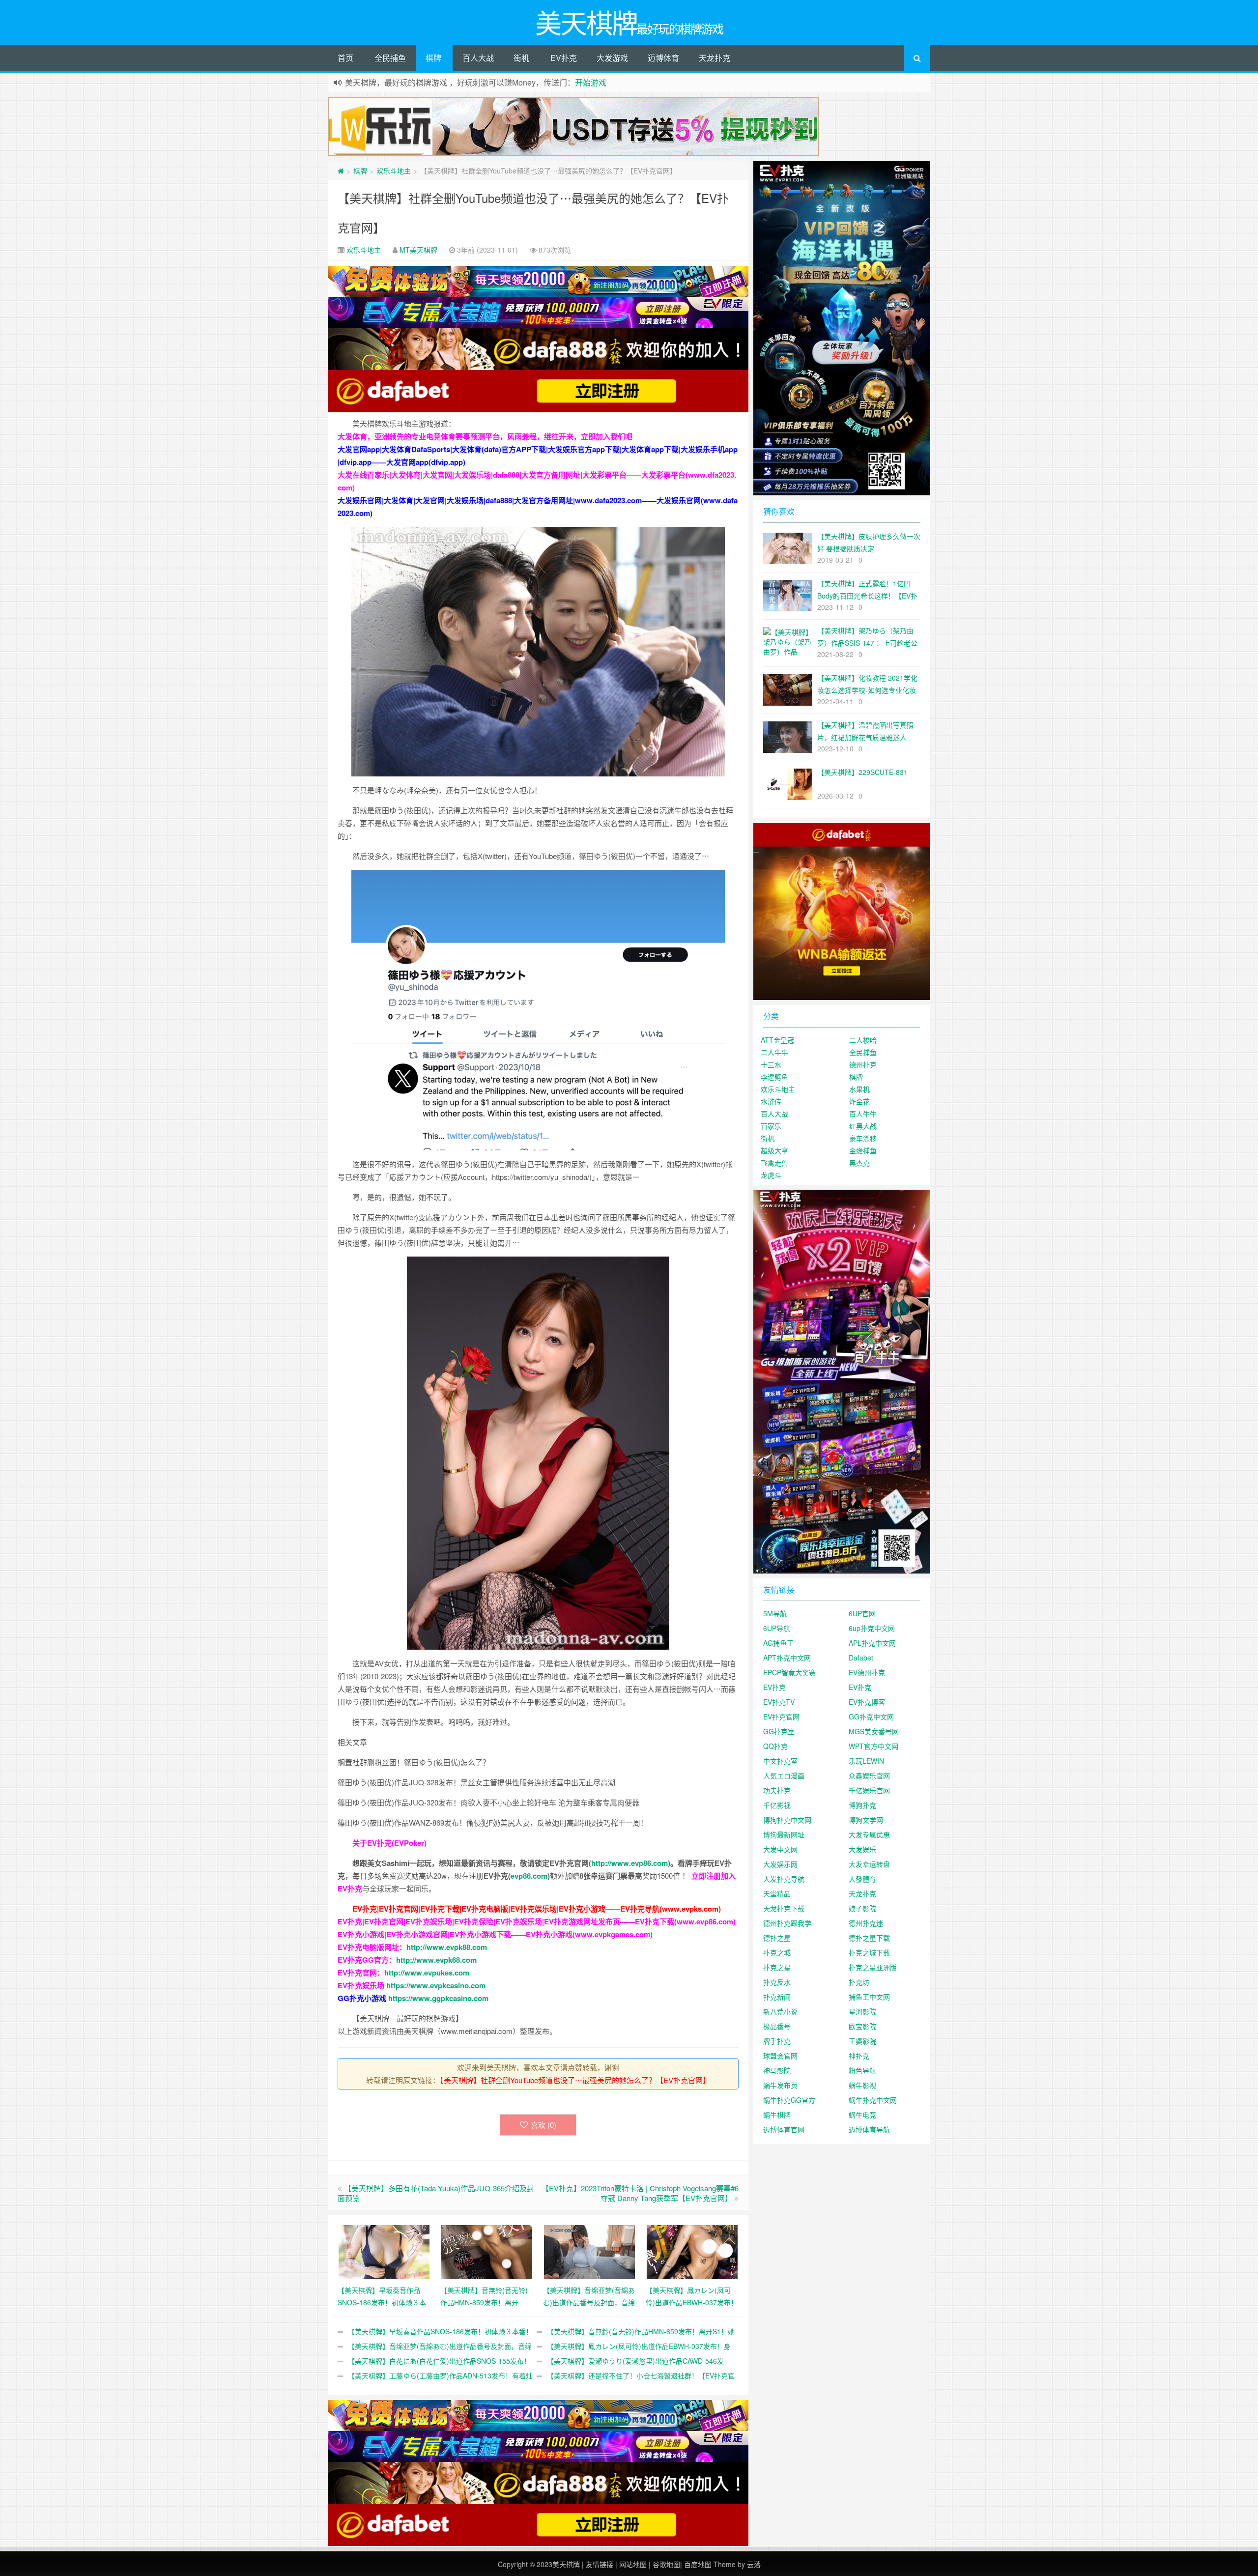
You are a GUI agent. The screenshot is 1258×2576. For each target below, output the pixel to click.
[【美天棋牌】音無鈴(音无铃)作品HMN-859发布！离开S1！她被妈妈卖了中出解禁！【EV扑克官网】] (487, 2251)
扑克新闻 (777, 1997)
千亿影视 (777, 1805)
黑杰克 (859, 1163)
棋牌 (433, 58)
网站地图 (633, 2564)
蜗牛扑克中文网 (873, 2100)
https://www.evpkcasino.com (436, 1985)
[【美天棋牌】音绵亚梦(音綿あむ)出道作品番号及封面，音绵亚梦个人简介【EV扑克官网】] (589, 2251)
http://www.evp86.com (629, 1863)
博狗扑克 (862, 1805)
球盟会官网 (780, 2056)
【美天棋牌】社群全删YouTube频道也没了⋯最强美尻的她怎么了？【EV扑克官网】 (575, 2080)
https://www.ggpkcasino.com (438, 1998)
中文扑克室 (780, 1761)
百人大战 (478, 58)
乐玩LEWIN (866, 1761)
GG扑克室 (779, 1731)
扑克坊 (859, 1982)
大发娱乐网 (780, 1864)
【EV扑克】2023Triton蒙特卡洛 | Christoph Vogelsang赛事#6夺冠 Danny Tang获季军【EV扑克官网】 (640, 2193)
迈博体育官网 (784, 2129)
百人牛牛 (863, 1114)
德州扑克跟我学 (787, 1923)
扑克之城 (777, 1952)
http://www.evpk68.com (436, 1960)
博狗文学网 (866, 1820)
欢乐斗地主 (394, 171)
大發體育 (862, 1879)
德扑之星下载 (869, 1938)
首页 (345, 58)
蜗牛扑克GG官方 (789, 2100)
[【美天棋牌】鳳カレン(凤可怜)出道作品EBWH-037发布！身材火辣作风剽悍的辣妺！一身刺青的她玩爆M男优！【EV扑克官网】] (692, 2251)
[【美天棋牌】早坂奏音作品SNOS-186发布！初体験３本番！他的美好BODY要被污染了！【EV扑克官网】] (384, 2251)
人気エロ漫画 (784, 1775)
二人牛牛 (774, 1052)
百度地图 (698, 2564)
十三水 (771, 1064)
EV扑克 (564, 58)
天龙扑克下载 (784, 1908)
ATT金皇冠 (777, 1040)
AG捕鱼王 (778, 1643)
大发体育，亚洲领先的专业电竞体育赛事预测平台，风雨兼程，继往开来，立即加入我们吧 (485, 436)
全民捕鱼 (390, 58)
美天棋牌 (566, 2564)
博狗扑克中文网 (787, 1820)
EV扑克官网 (781, 1717)
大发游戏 (612, 58)
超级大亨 (774, 1150)
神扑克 (859, 2056)
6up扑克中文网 (872, 1628)
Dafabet (861, 1658)
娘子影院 (862, 1908)
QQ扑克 (775, 1746)
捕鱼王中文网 (869, 1997)
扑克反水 (777, 1982)
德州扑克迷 (866, 1923)
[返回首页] (341, 171)
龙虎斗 (771, 1175)
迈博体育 (663, 58)
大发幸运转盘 (869, 1864)
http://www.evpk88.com (447, 1947)
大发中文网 (780, 1849)
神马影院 (777, 2070)
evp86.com (529, 1876)
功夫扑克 (777, 1790)
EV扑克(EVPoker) (397, 1843)
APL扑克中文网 (872, 1643)
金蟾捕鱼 (863, 1150)
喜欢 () (543, 2125)
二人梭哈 (863, 1040)
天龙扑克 (715, 58)
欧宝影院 (862, 2026)
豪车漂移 (863, 1138)
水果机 (859, 1089)
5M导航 (775, 1613)
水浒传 (771, 1101)
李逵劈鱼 (774, 1077)
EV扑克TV (779, 1702)
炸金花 (859, 1101)
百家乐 (771, 1126)
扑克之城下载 (869, 1952)
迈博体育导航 (869, 2129)
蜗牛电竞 (862, 2115)
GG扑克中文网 (871, 1717)
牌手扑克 (777, 2041)
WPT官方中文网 (873, 1746)
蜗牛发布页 (780, 2085)
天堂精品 (777, 1893)
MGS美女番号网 (874, 1731)
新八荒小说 (780, 2011)
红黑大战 (863, 1126)
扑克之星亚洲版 (873, 1967)
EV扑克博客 (867, 1702)
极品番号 (777, 2026)
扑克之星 (777, 1967)
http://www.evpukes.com (427, 1973)
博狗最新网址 (784, 1834)
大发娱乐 (862, 1849)
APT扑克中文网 (787, 1658)
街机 (521, 58)
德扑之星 (777, 1938)
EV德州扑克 (867, 1672)
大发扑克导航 (784, 1879)
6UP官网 (862, 1613)
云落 (754, 2564)
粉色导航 (862, 2070)
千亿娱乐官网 (869, 1790)
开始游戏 (591, 82)
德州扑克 (863, 1064)
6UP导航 (777, 1628)
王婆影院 (862, 2041)
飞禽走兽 (774, 1163)
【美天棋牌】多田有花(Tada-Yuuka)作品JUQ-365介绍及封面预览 (436, 2193)
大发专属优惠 (869, 1834)
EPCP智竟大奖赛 (789, 1672)
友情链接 (600, 2564)
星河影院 (862, 2011)
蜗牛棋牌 (777, 2115)
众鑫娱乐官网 (869, 1775)
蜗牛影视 (862, 2085)
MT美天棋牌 (418, 250)
